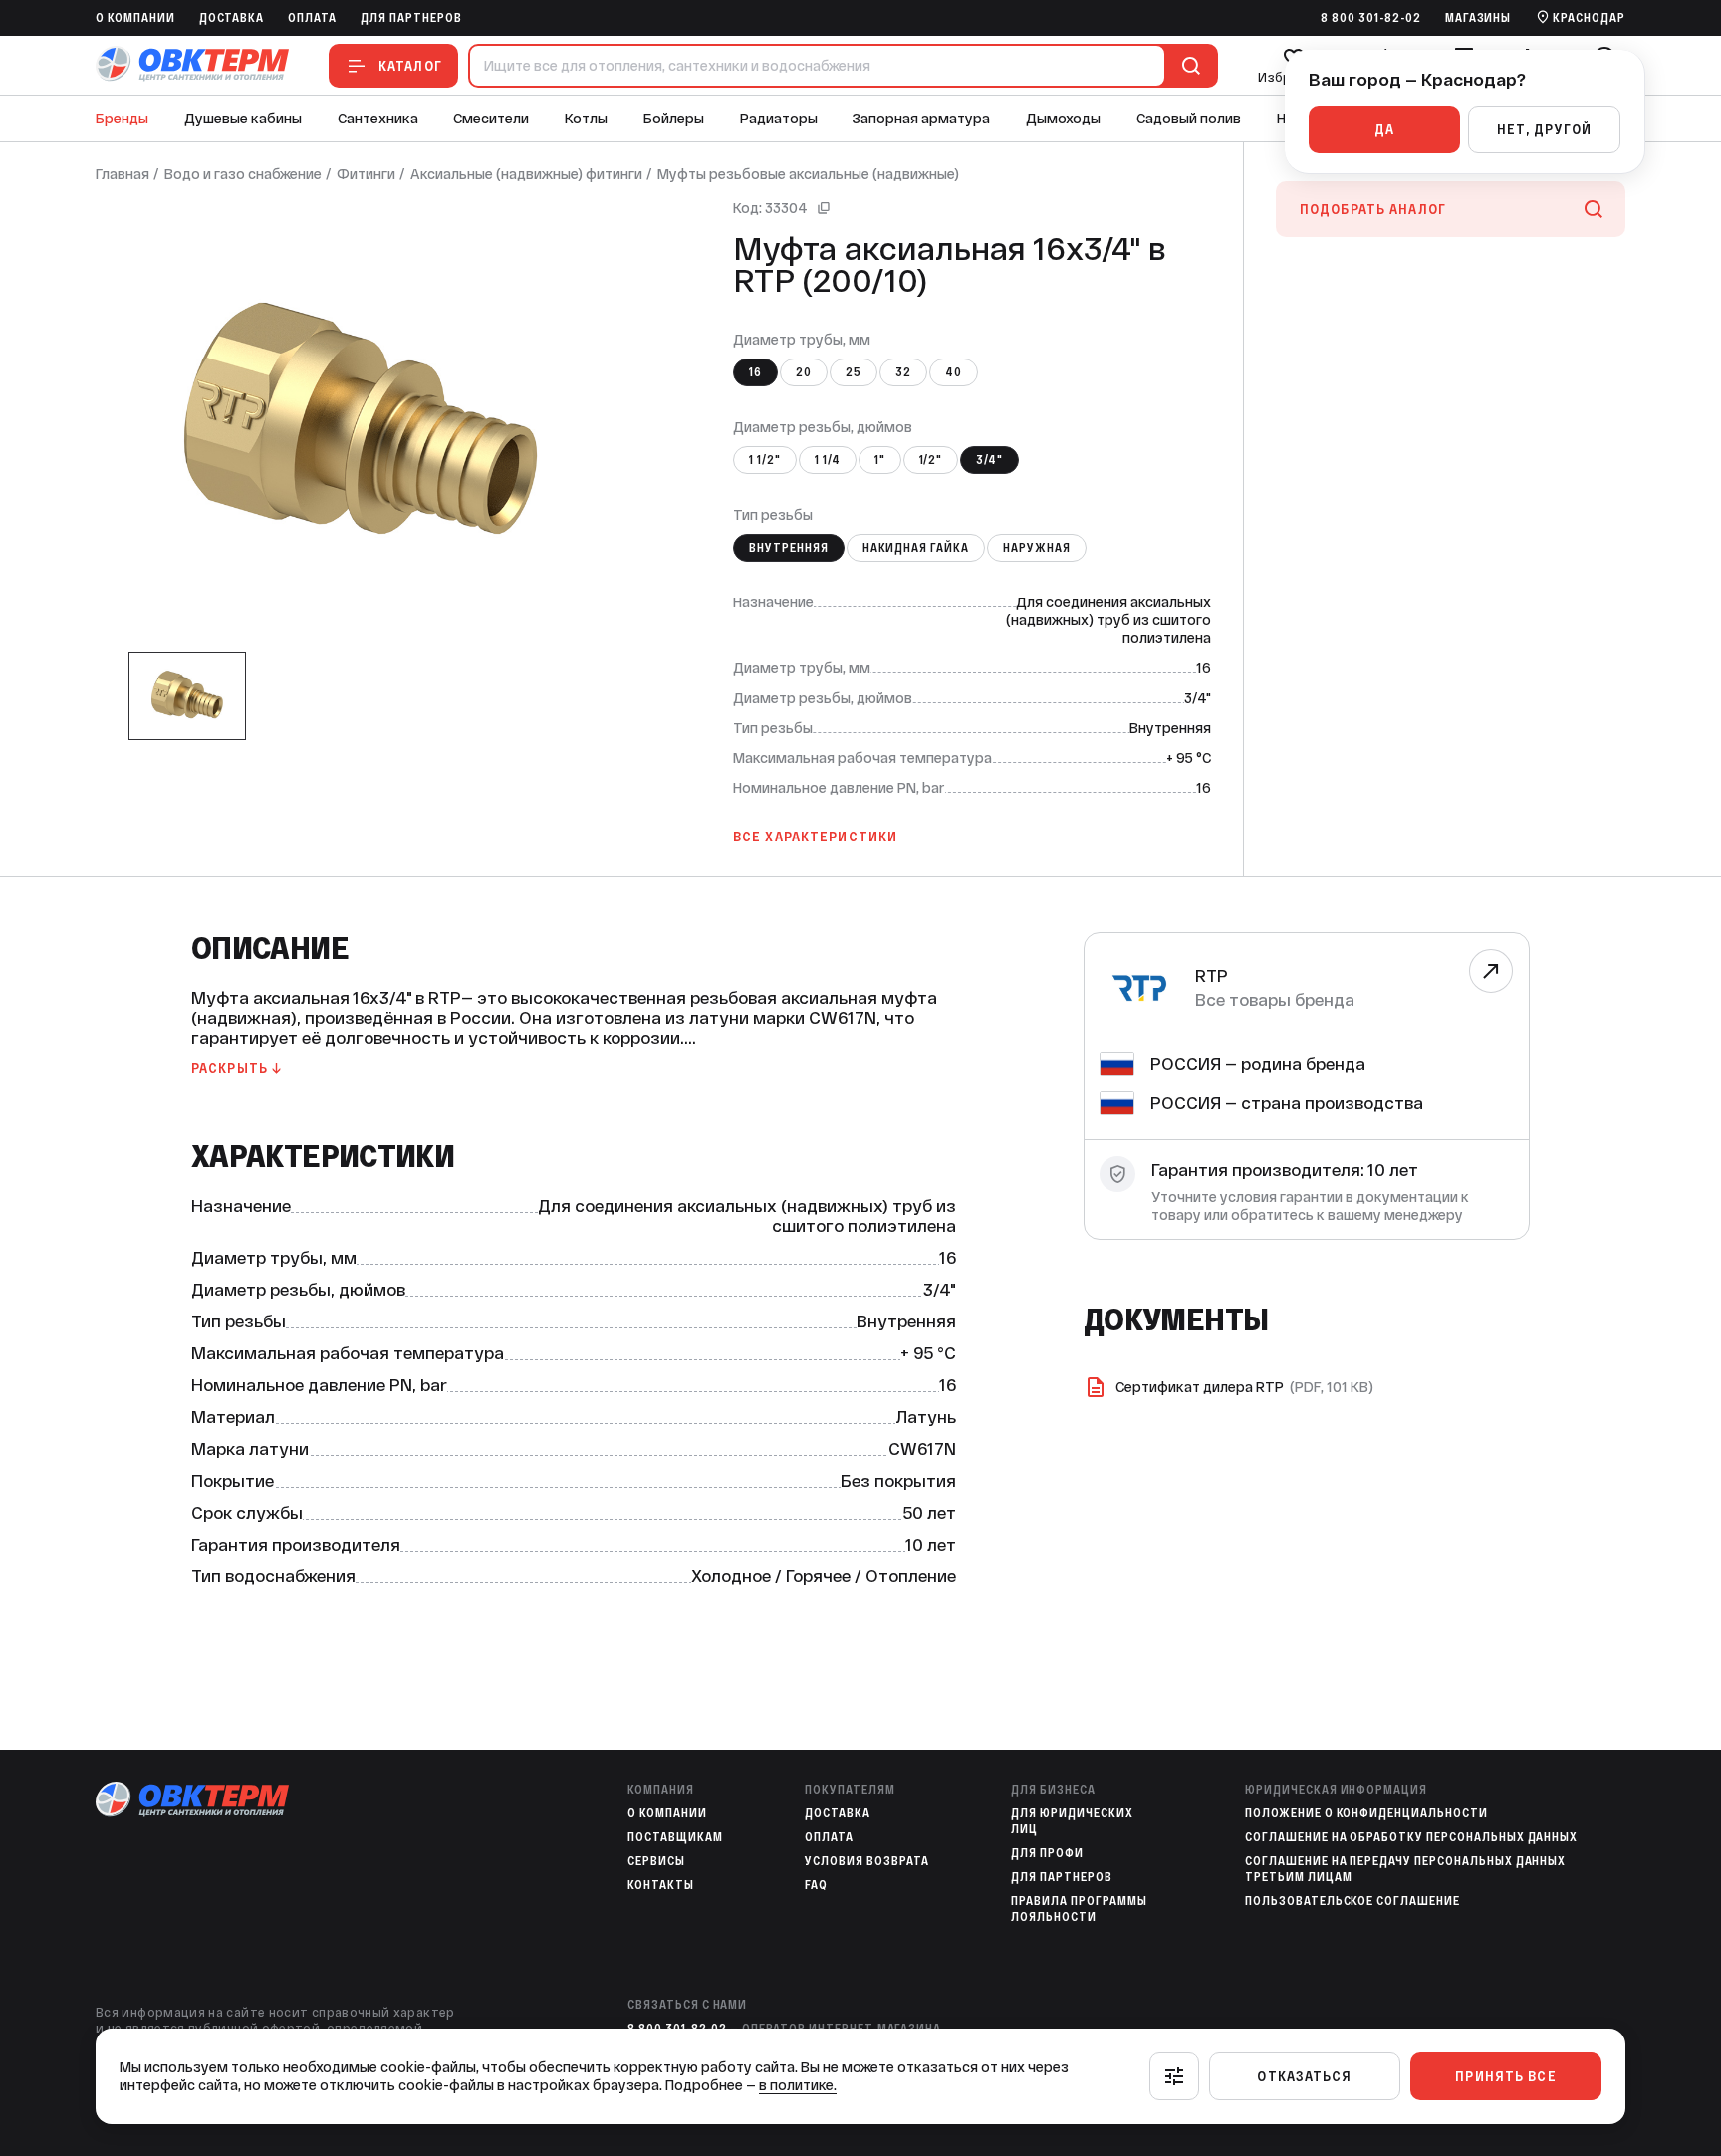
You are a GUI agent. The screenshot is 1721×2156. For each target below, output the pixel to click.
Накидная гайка (916, 548)
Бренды (122, 119)
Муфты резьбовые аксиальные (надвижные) (808, 174)
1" (880, 460)
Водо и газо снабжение (243, 174)
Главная (123, 174)
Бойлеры (674, 119)
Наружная (1037, 548)
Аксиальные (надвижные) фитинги (526, 174)
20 (804, 372)
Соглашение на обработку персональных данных (1411, 1837)
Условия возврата (866, 1861)
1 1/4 (828, 460)
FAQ (816, 1885)
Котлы (586, 119)
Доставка (232, 18)
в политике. (798, 2085)
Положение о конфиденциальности (1366, 1813)
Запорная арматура (921, 119)
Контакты (661, 1885)
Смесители (491, 119)
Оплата (312, 18)
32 (903, 372)
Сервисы (656, 1861)
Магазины (1478, 18)
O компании (135, 18)
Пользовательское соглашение (1352, 1901)
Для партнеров (411, 18)
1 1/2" (765, 460)
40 (954, 372)
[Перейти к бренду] (1491, 971)
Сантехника (378, 119)
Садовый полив (1189, 119)
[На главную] (192, 65)
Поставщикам (675, 1837)
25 (854, 372)
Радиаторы (779, 119)
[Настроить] (1174, 2076)
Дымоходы (1063, 119)
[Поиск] (1187, 66)
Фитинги (366, 174)
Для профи (1047, 1853)
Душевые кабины (243, 119)
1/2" (931, 460)
